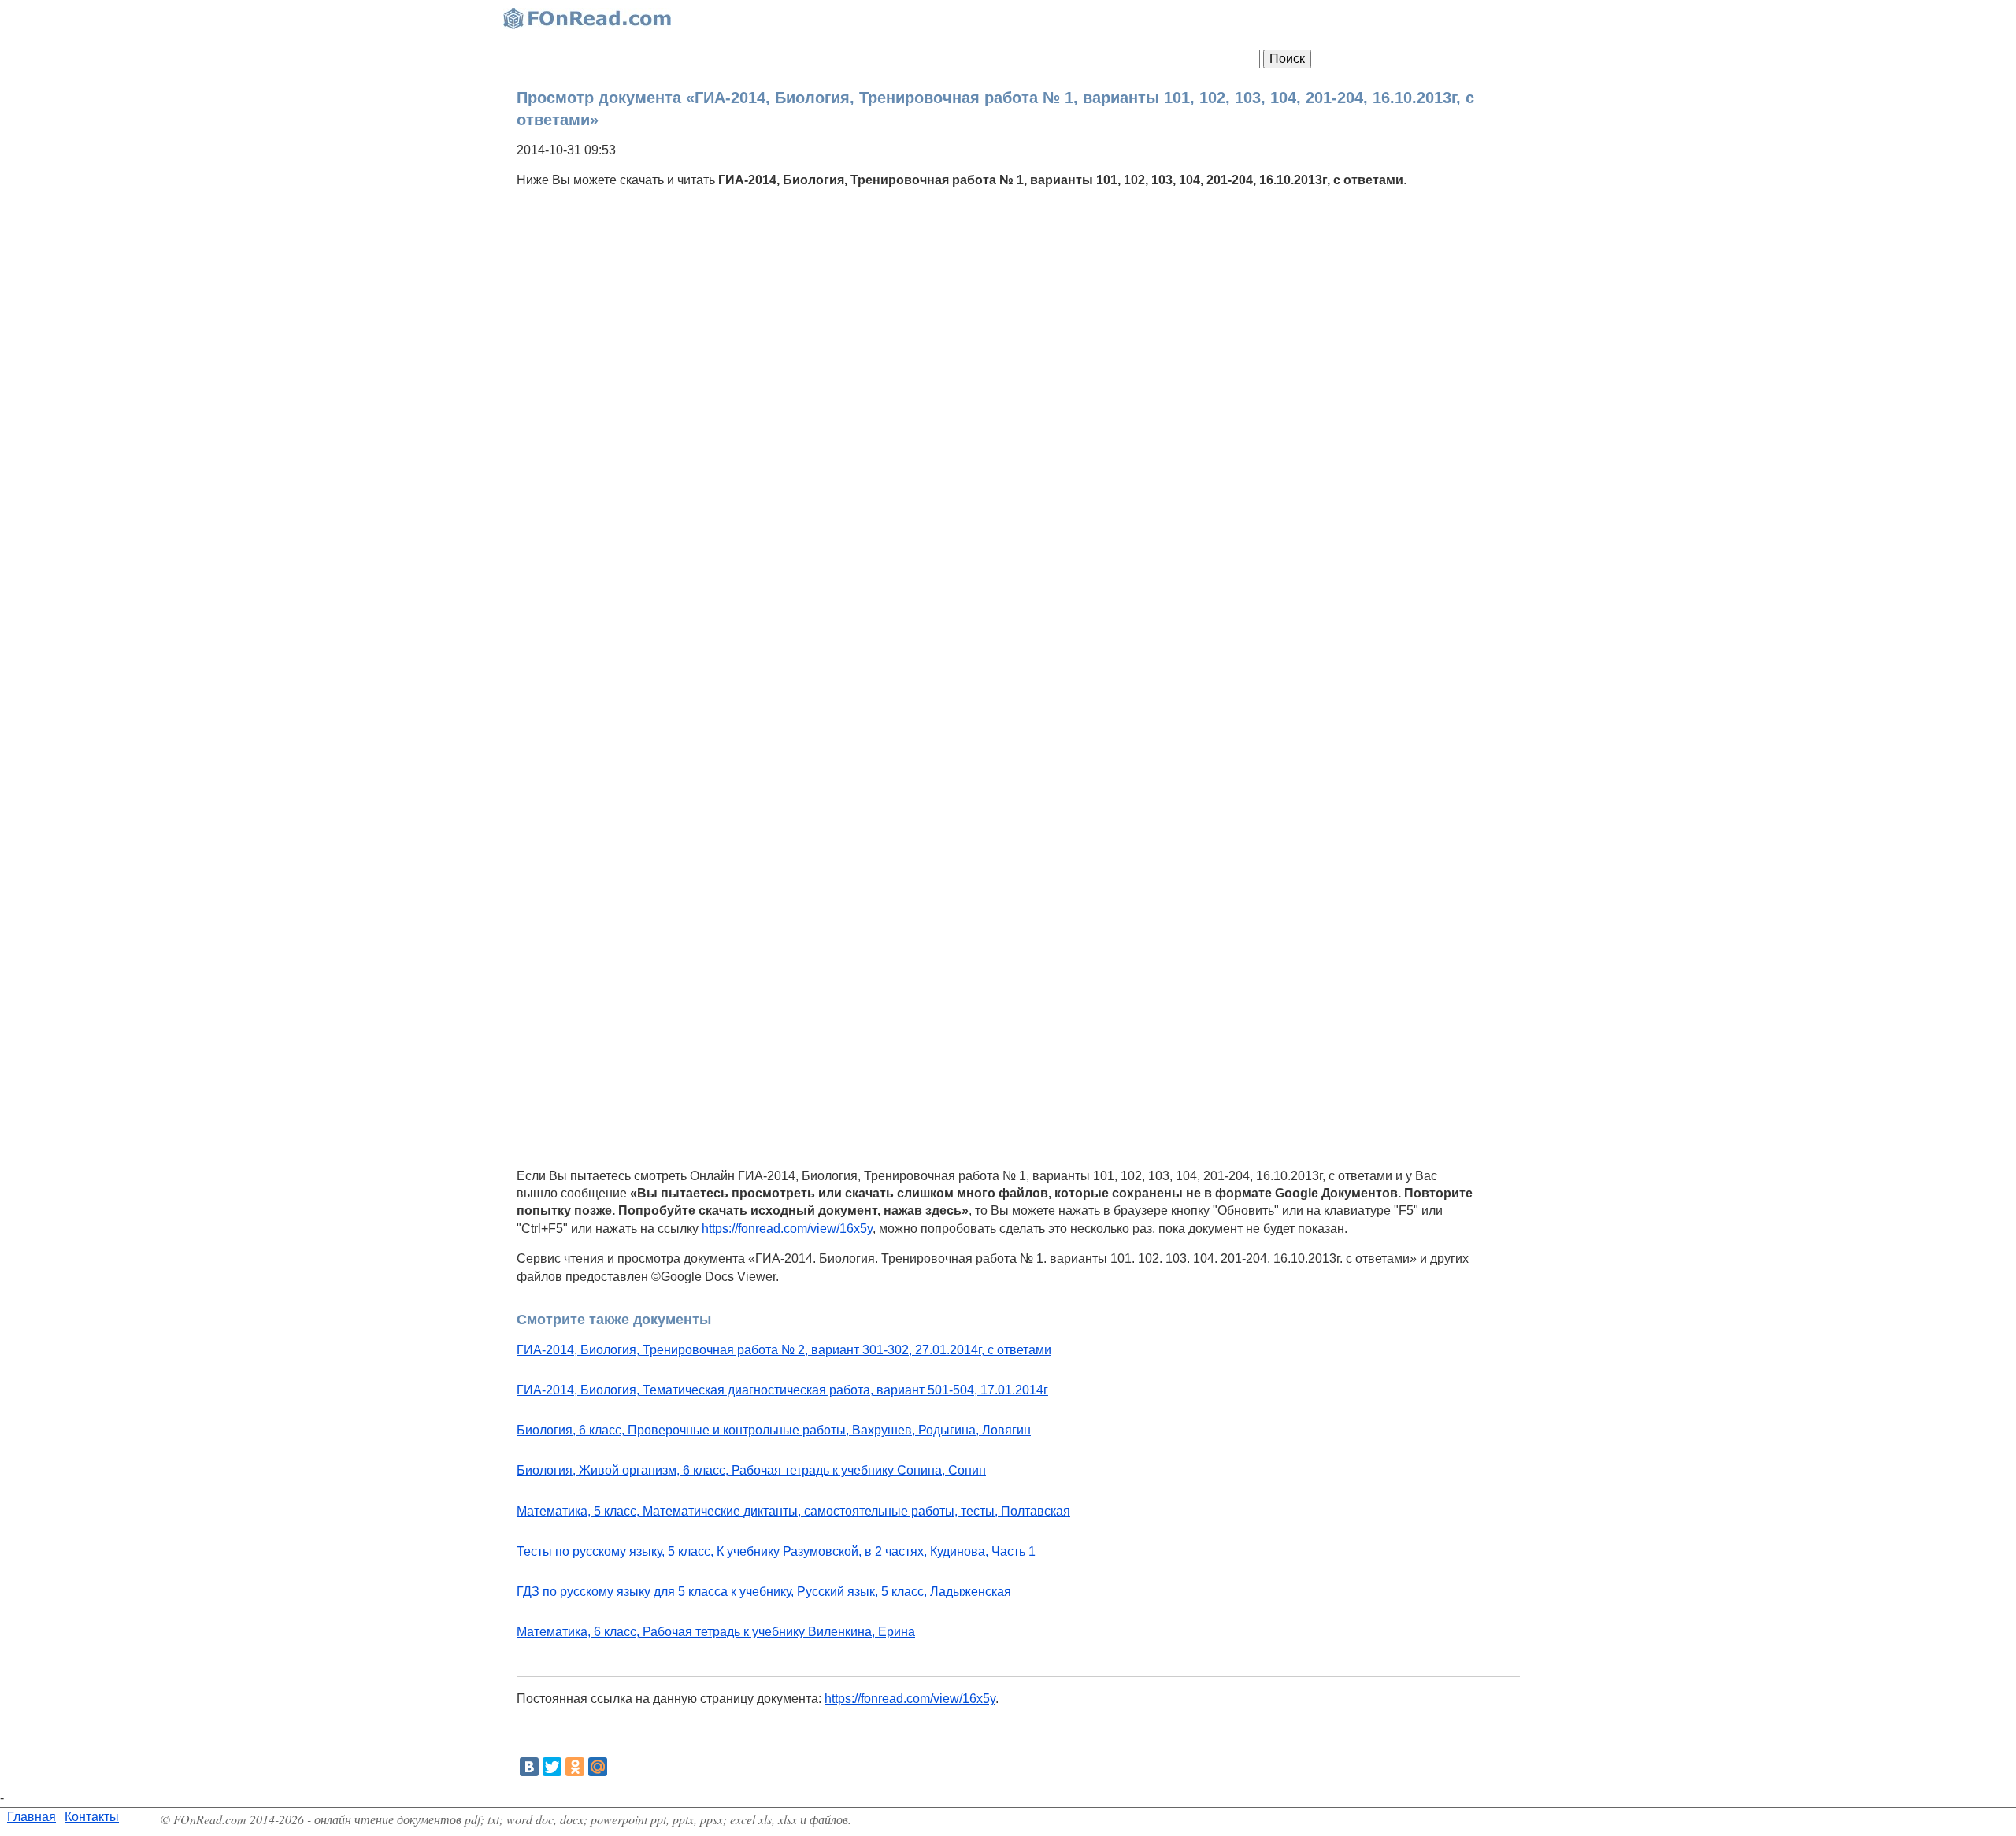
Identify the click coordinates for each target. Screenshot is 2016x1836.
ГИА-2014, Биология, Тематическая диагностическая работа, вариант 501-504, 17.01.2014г (782, 1390)
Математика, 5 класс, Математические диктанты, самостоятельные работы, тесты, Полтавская (793, 1511)
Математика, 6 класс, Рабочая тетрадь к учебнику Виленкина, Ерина (716, 1632)
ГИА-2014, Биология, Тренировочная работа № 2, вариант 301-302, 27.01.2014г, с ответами (784, 1350)
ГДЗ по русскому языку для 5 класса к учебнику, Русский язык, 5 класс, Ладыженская (764, 1592)
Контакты (92, 1817)
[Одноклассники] (575, 1767)
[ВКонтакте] (529, 1767)
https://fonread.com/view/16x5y (787, 1229)
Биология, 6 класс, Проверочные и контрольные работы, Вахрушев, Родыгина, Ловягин (774, 1430)
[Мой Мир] (598, 1767)
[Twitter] (552, 1767)
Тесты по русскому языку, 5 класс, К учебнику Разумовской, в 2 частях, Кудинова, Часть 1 (776, 1551)
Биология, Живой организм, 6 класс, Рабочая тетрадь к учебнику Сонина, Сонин (751, 1470)
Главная (31, 1817)
